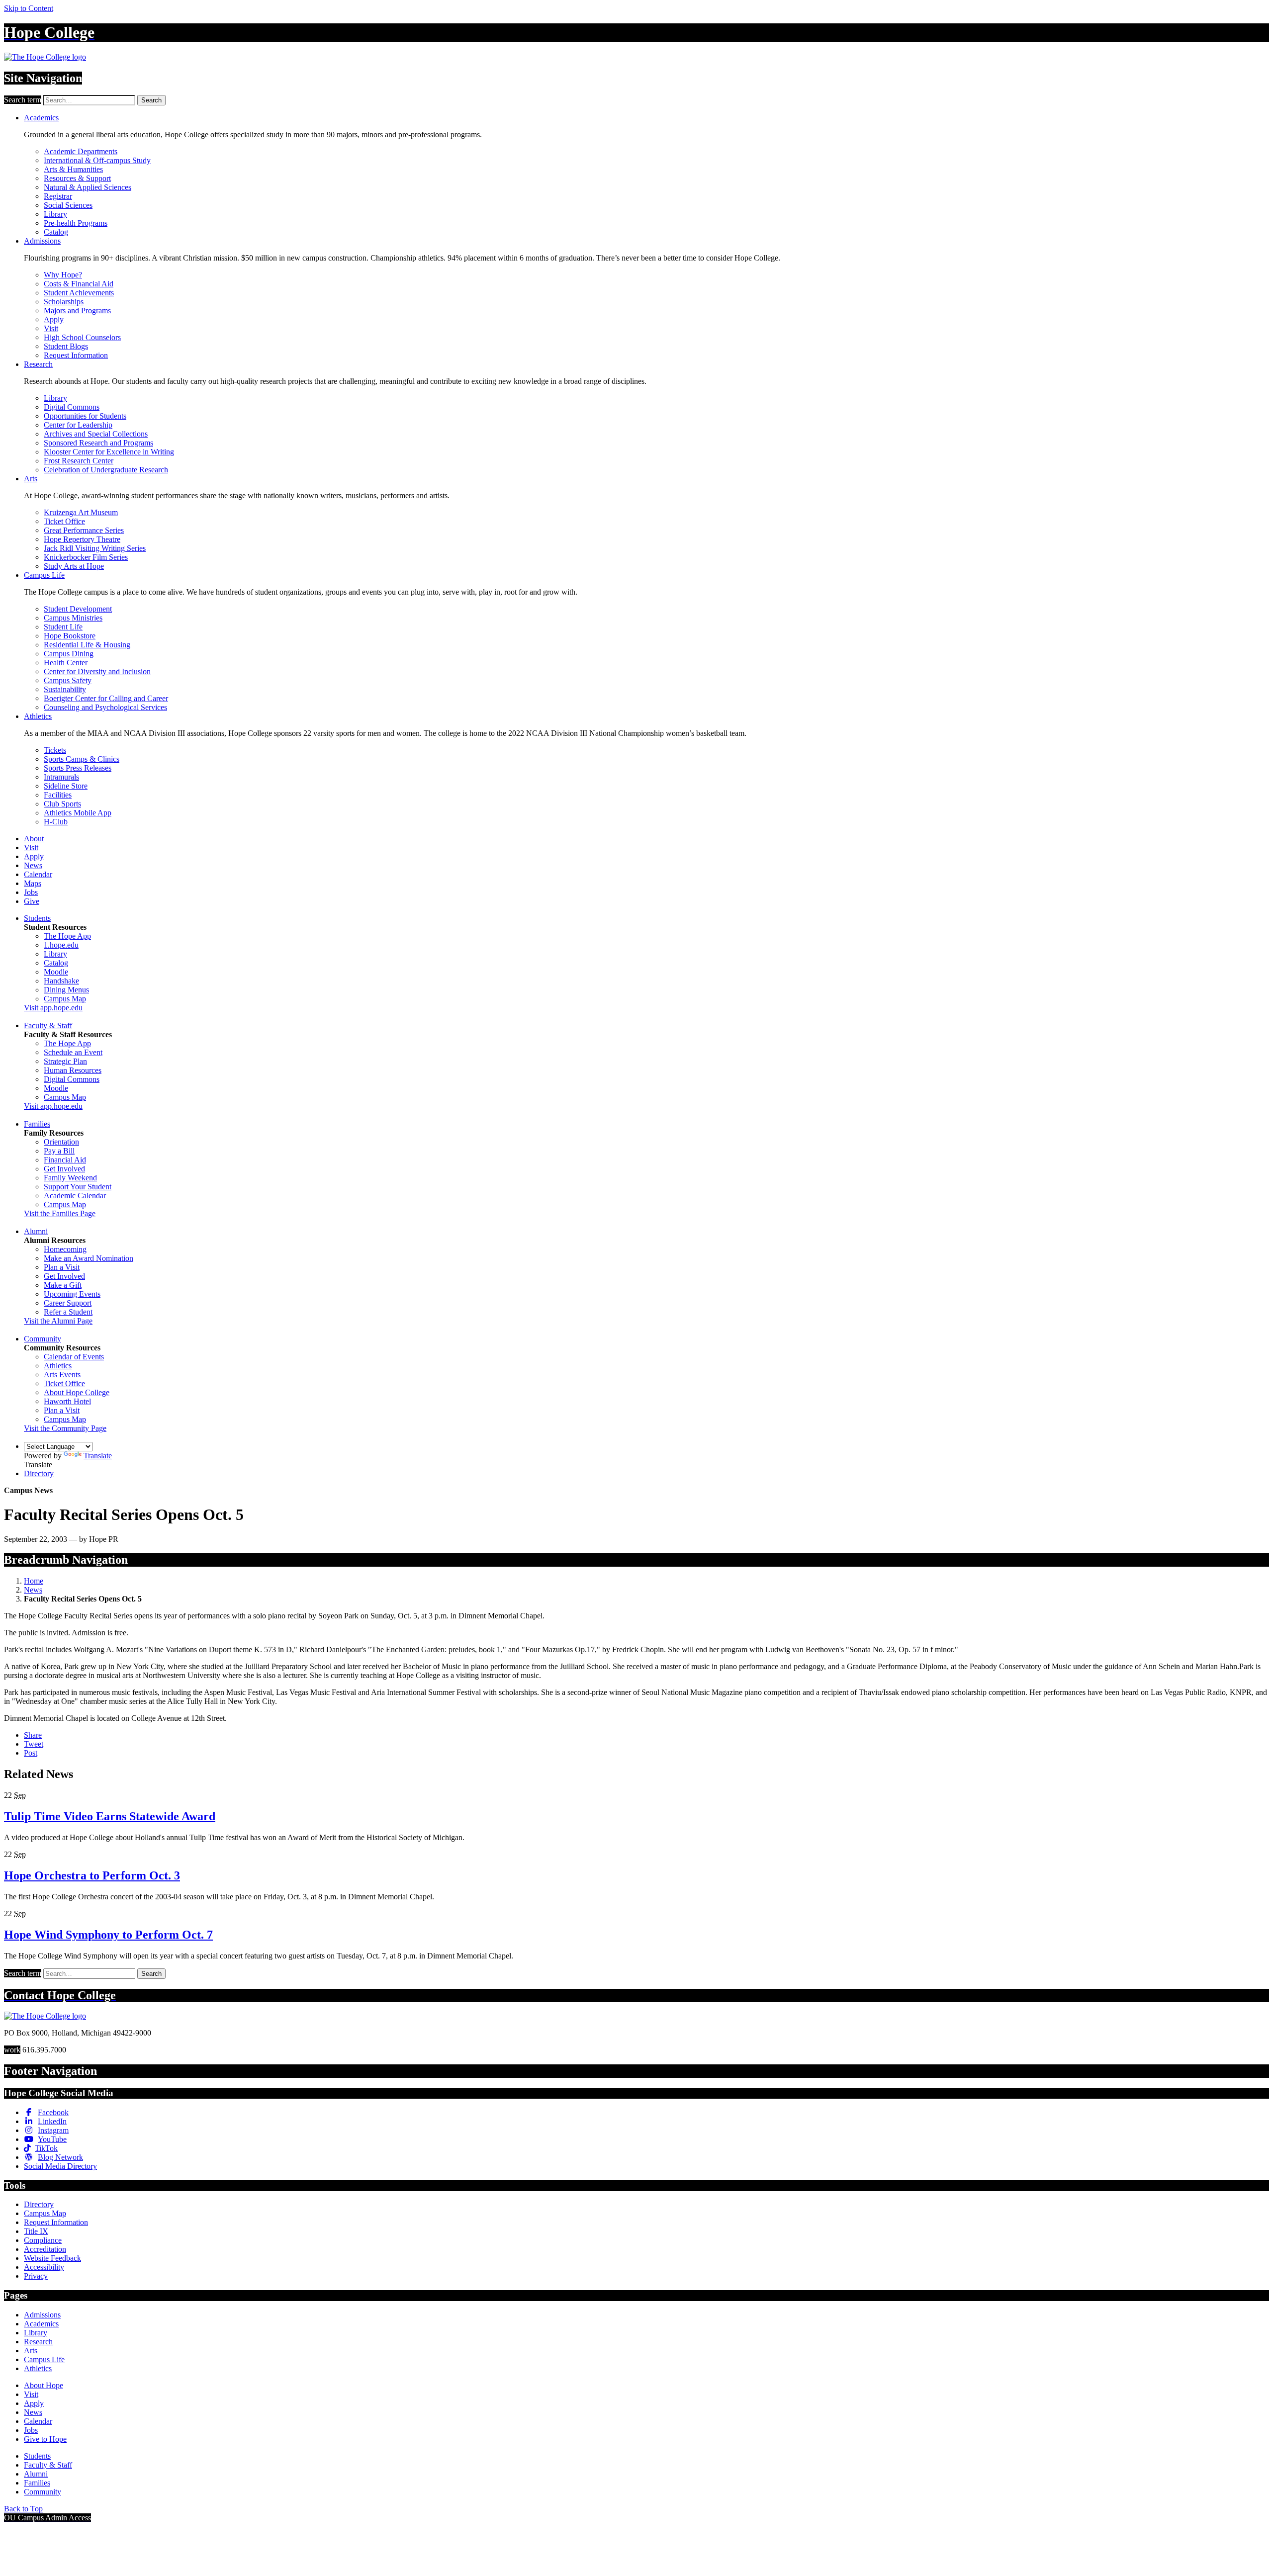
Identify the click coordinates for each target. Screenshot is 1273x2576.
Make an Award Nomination (89, 1258)
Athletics (38, 716)
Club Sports (62, 804)
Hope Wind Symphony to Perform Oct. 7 (108, 1935)
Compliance (43, 2240)
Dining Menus (66, 990)
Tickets (55, 750)
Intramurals (61, 777)
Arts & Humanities (73, 169)
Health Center (66, 663)
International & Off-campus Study (97, 160)
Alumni (36, 1231)
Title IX (36, 2231)
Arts (31, 479)
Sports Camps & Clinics (82, 759)
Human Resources (73, 1070)
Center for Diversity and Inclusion (97, 671)
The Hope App (67, 936)
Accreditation (45, 2249)
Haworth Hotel (67, 1401)
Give (32, 901)
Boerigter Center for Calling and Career (106, 698)
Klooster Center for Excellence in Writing (109, 452)
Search (151, 100)
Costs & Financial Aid (79, 284)
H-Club (56, 822)
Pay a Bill (59, 1151)
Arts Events (62, 1375)
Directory (39, 1473)
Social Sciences (68, 205)
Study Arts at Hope (74, 566)
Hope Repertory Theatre (82, 539)
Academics (41, 118)
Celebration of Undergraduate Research (106, 470)
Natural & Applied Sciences (88, 187)
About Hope (44, 2385)
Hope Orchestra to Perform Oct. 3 (92, 1875)
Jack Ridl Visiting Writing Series (95, 548)
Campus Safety (68, 680)
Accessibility (44, 2267)
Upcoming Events (72, 1294)
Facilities (58, 795)
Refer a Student (68, 1312)
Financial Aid (65, 1160)
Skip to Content (29, 8)
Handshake (61, 981)
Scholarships (64, 302)
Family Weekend (70, 1178)
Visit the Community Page (65, 1428)
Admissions (42, 241)
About (34, 839)
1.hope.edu (61, 945)
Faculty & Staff (48, 1025)
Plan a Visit (62, 1267)
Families (37, 1124)
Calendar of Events (74, 1357)
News (33, 865)
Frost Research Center (79, 461)
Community (43, 1339)
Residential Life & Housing (87, 645)
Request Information (76, 355)
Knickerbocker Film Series (86, 557)
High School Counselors (82, 337)
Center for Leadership (78, 425)
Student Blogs (66, 346)
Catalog (56, 232)
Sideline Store (66, 786)
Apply (54, 319)
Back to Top (23, 2509)
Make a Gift (63, 1285)
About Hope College (77, 1392)
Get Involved (64, 1169)
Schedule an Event (73, 1052)
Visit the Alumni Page (58, 1321)
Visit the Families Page (60, 1213)
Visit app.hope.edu (53, 1008)
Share (33, 1735)
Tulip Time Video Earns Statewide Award (110, 1816)
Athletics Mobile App (78, 813)
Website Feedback (52, 2258)
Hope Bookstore (70, 636)
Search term (23, 100)
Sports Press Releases (78, 768)
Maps (33, 883)
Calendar (38, 874)
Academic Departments (81, 151)
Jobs (31, 892)
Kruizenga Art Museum (81, 512)
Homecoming (65, 1249)
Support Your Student (78, 1187)
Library (55, 214)
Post (31, 1753)
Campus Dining (69, 654)
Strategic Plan (65, 1061)
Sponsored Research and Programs (98, 443)
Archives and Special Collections (96, 434)
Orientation (61, 1142)
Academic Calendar (75, 1196)
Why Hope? (63, 275)
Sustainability (65, 689)
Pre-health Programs (76, 223)
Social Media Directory (60, 2166)
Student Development (78, 609)
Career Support (68, 1303)
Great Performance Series (84, 530)
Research (38, 364)
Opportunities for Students (85, 416)
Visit (51, 328)
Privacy (36, 2276)
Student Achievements (79, 293)
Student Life (63, 627)
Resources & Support (77, 178)
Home (34, 1581)
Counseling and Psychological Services (105, 707)
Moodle (56, 972)
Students (37, 918)
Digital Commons (72, 407)
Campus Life (44, 575)
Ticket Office (64, 521)
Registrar (58, 196)
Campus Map (65, 999)
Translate (98, 1456)
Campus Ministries (73, 618)
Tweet (34, 1744)
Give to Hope (45, 2439)
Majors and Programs (77, 311)
